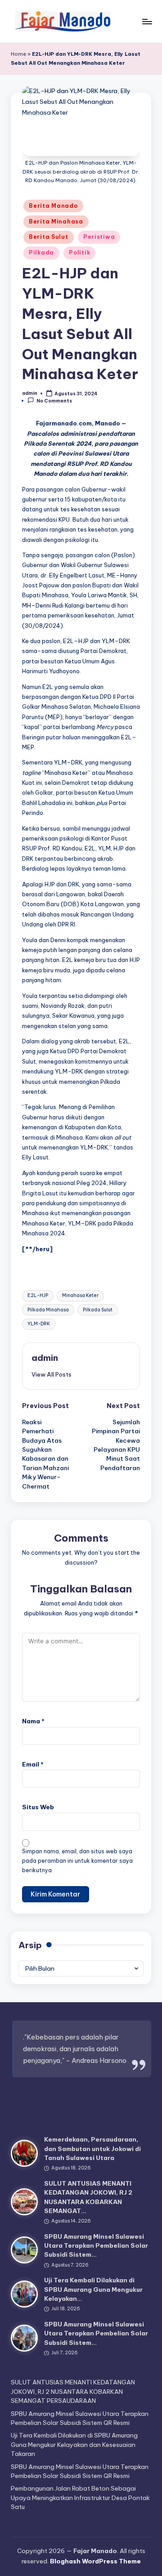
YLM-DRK (39, 1324)
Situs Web (38, 1807)
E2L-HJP (38, 1295)
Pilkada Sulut (98, 1310)
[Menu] (147, 21)
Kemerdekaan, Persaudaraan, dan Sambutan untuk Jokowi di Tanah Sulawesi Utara (92, 2149)
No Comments (54, 401)
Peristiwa (99, 237)
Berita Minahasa (56, 221)
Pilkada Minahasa (48, 1310)
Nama (33, 1721)
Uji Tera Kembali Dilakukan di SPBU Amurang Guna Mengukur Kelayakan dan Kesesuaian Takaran (74, 2444)
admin (45, 1358)
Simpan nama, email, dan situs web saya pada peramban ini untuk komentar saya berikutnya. (77, 1861)
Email (33, 1764)
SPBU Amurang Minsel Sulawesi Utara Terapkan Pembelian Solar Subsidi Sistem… (96, 2246)
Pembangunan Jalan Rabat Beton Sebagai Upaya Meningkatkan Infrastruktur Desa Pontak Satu (80, 2498)
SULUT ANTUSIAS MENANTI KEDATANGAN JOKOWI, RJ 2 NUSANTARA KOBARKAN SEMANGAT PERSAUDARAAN (73, 2391)
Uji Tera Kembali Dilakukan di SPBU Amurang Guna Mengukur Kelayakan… (93, 2289)
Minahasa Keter (80, 1295)
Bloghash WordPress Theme (95, 2561)
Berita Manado (53, 206)
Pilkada (41, 253)
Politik (79, 253)
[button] (52, 1374)
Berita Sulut (49, 237)
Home (18, 54)
